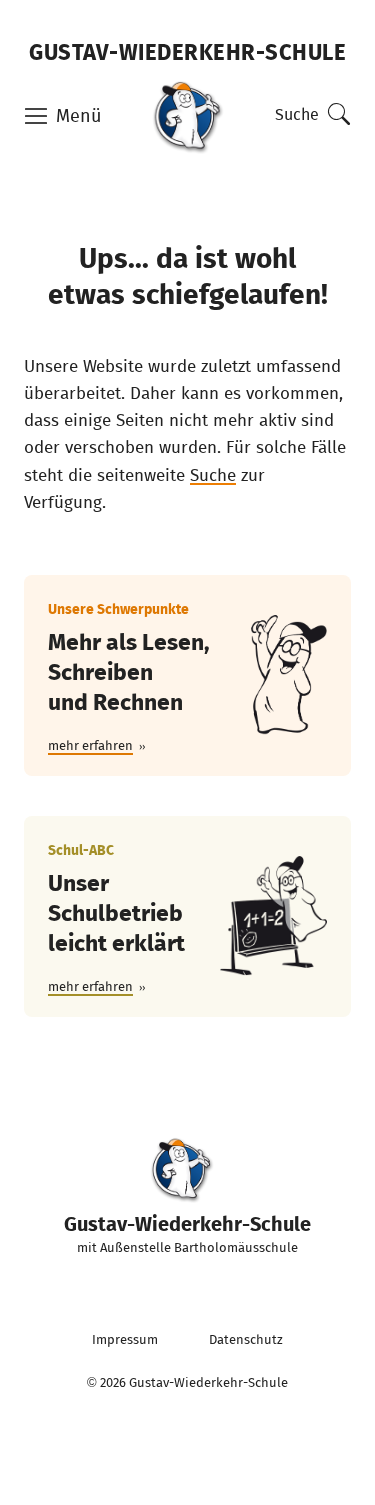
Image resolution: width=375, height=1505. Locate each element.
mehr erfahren (90, 745)
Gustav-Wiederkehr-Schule (187, 51)
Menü (78, 115)
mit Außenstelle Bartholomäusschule (187, 1232)
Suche (297, 114)
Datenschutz (246, 1339)
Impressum (125, 1339)
